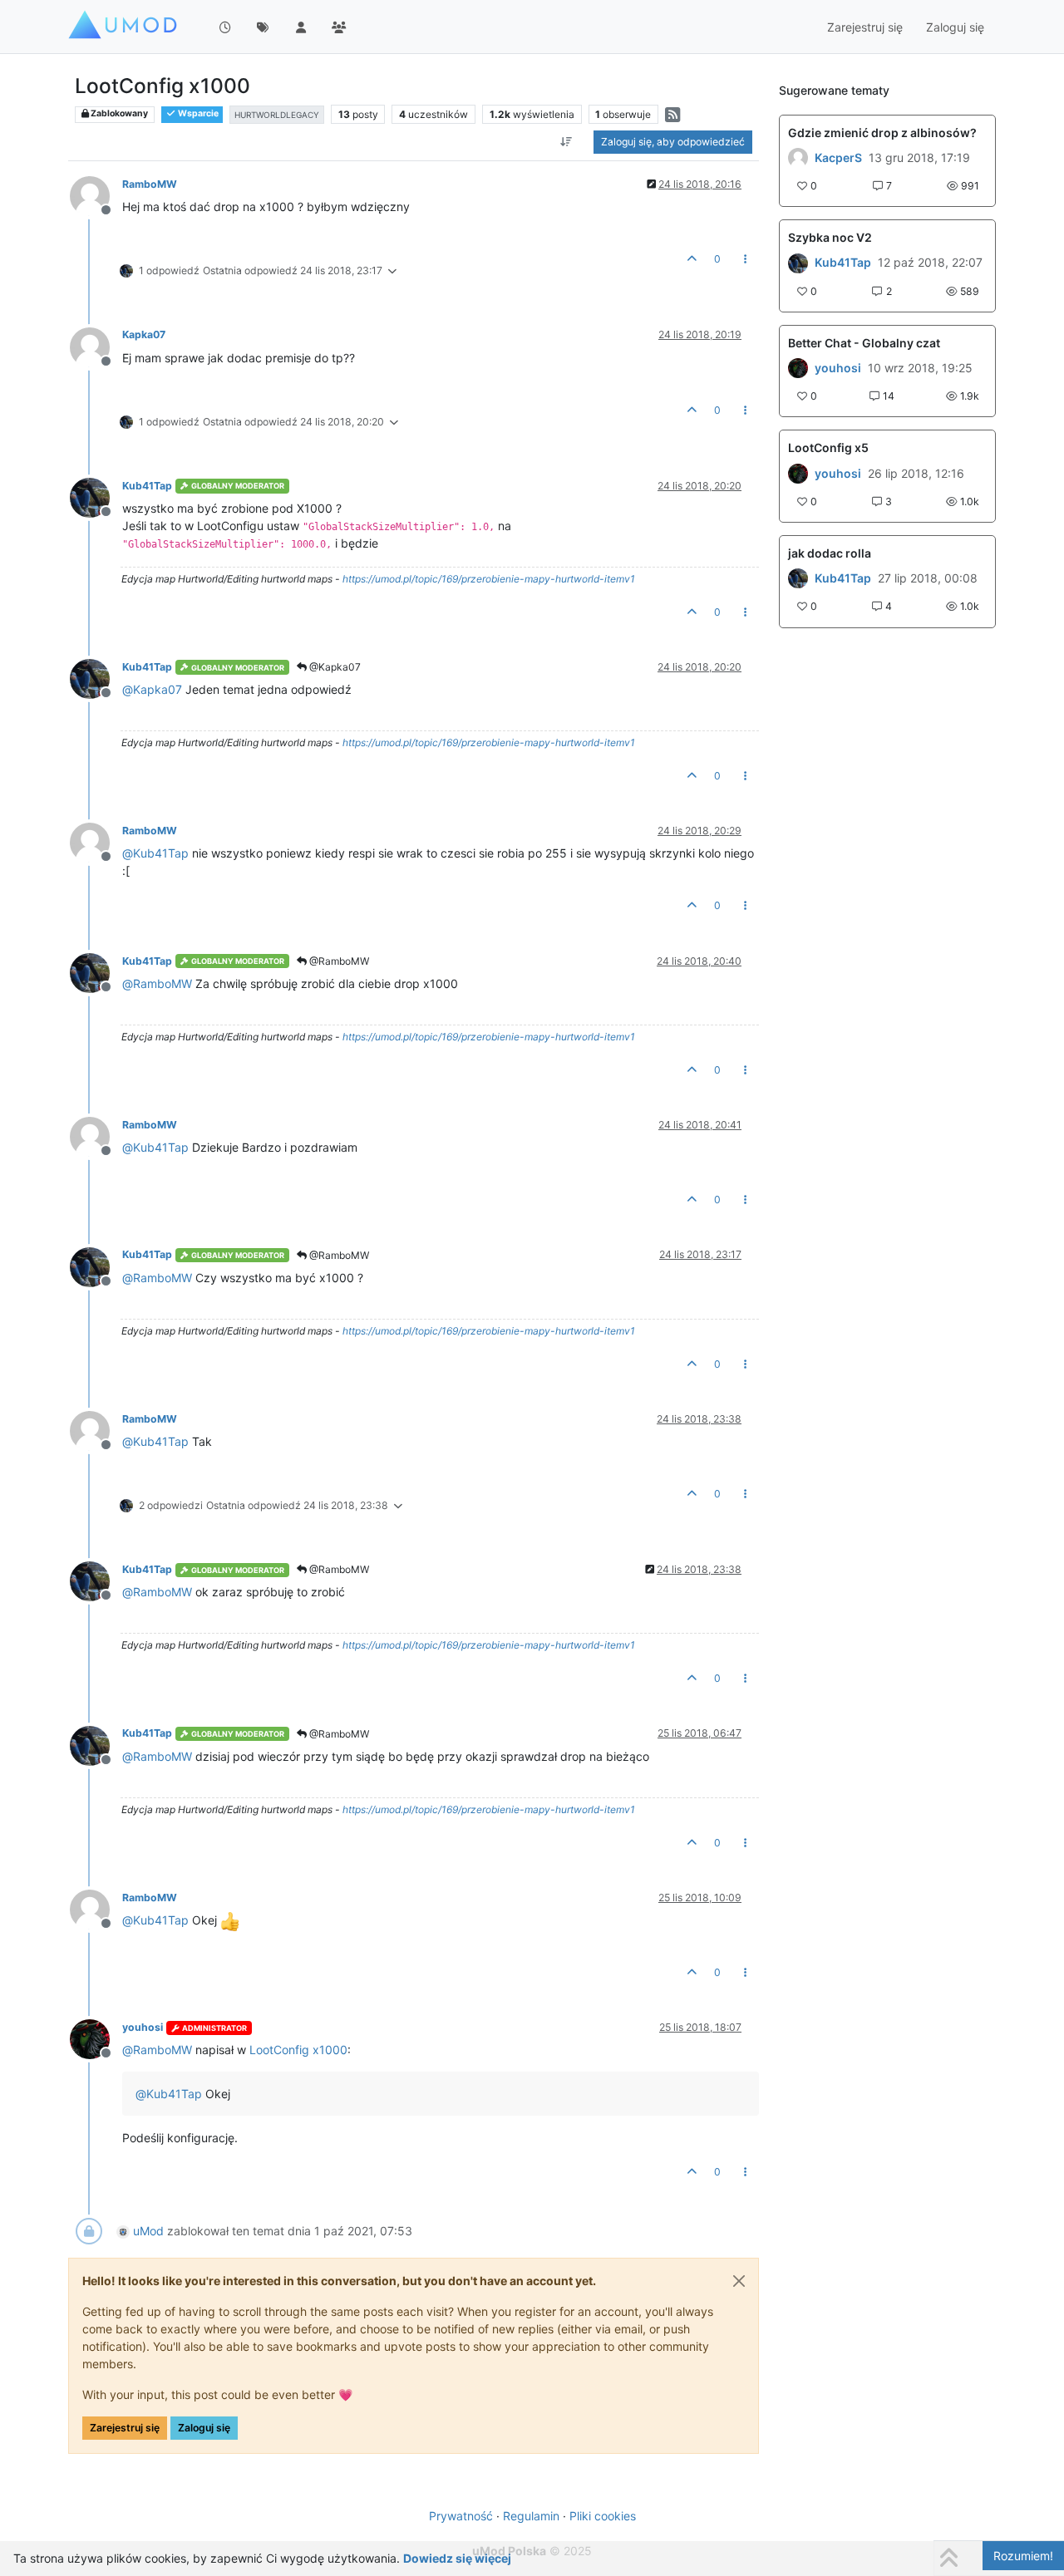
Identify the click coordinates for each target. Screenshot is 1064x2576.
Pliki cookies (603, 2516)
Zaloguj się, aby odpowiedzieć (673, 142)
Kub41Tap (147, 486)
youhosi (143, 2027)
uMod (148, 2231)
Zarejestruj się (125, 2428)
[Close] (739, 2281)
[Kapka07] (798, 473)
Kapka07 (144, 334)
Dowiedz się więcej (457, 2558)
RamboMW (150, 184)
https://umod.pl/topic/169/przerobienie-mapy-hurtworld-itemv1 (489, 579)
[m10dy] (798, 368)
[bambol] (798, 578)
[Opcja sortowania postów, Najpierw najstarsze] (566, 142)
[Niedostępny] (96, 195)
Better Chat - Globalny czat (864, 343)
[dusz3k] (798, 263)
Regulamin (531, 2516)
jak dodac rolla (830, 553)
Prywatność (461, 2516)
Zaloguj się (204, 2428)
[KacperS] (798, 158)
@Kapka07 (334, 667)
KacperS (838, 158)
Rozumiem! (1023, 2556)
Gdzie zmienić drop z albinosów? (882, 133)
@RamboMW (338, 961)
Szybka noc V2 (830, 237)
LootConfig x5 (828, 447)
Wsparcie (197, 113)
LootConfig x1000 (298, 2050)
